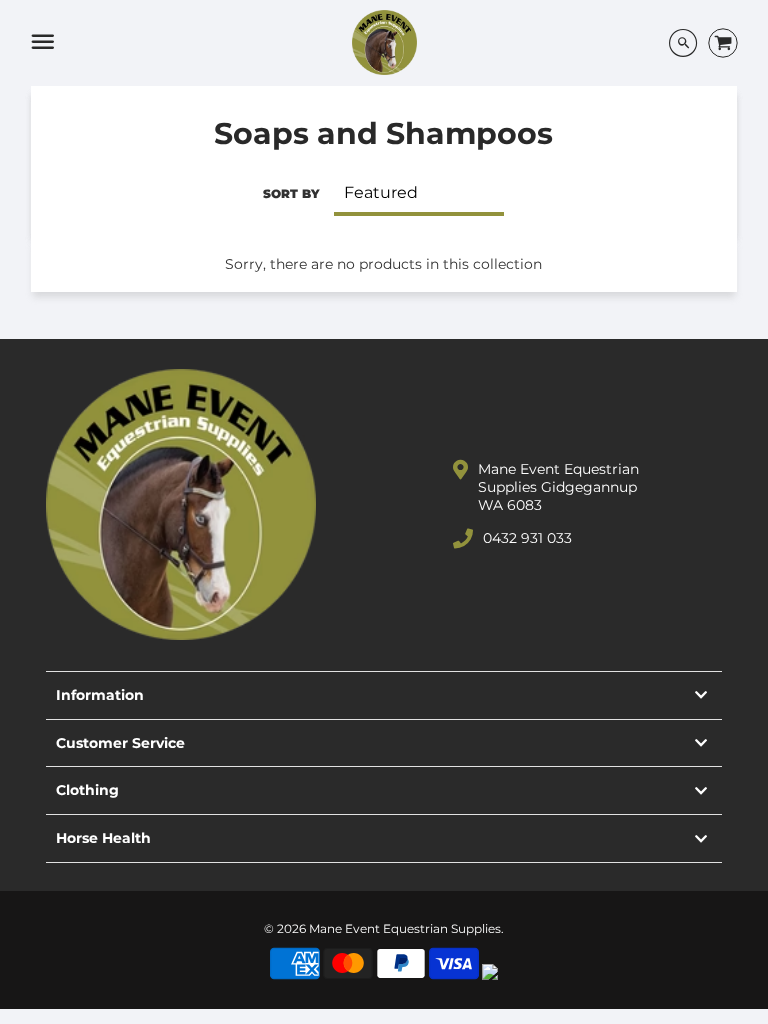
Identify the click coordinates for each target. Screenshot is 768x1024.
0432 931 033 (527, 538)
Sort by (291, 193)
